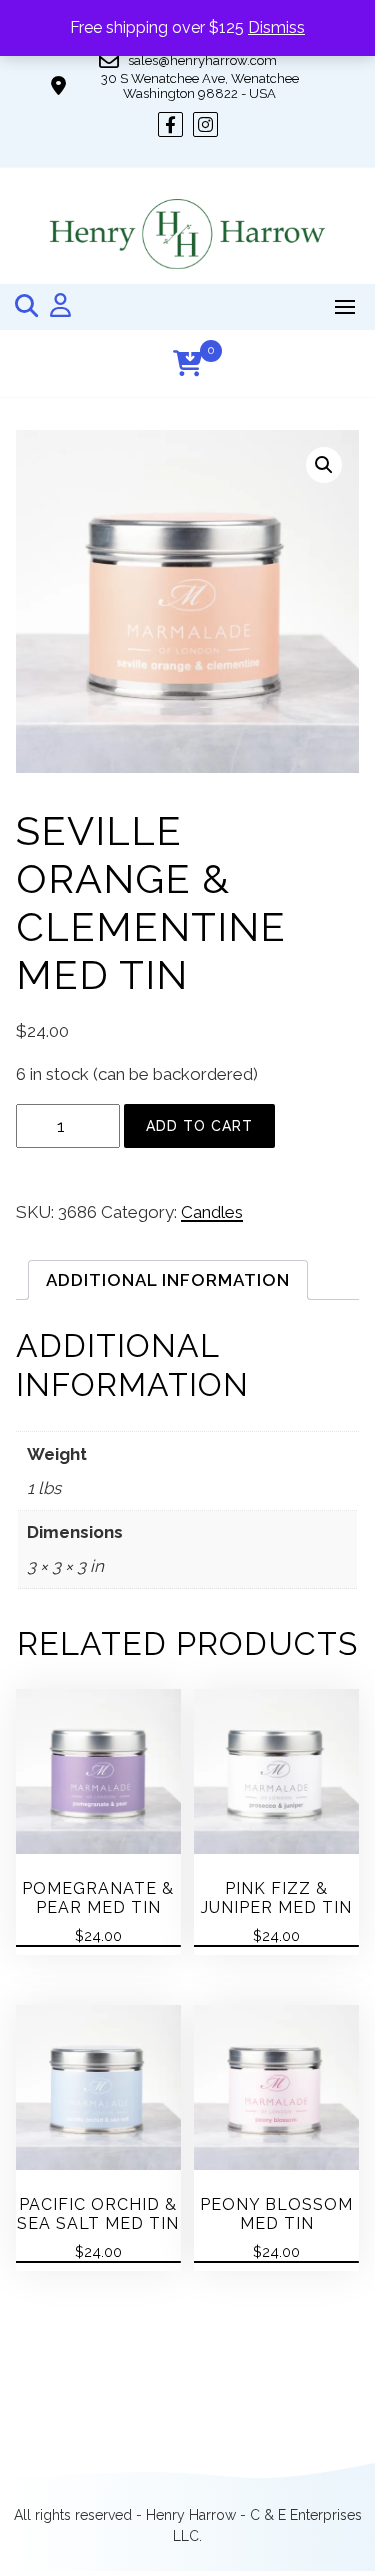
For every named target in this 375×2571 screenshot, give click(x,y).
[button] (324, 465)
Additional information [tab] (168, 1280)
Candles (212, 1212)
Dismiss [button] (276, 27)
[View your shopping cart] (187, 363)
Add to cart (199, 1126)
